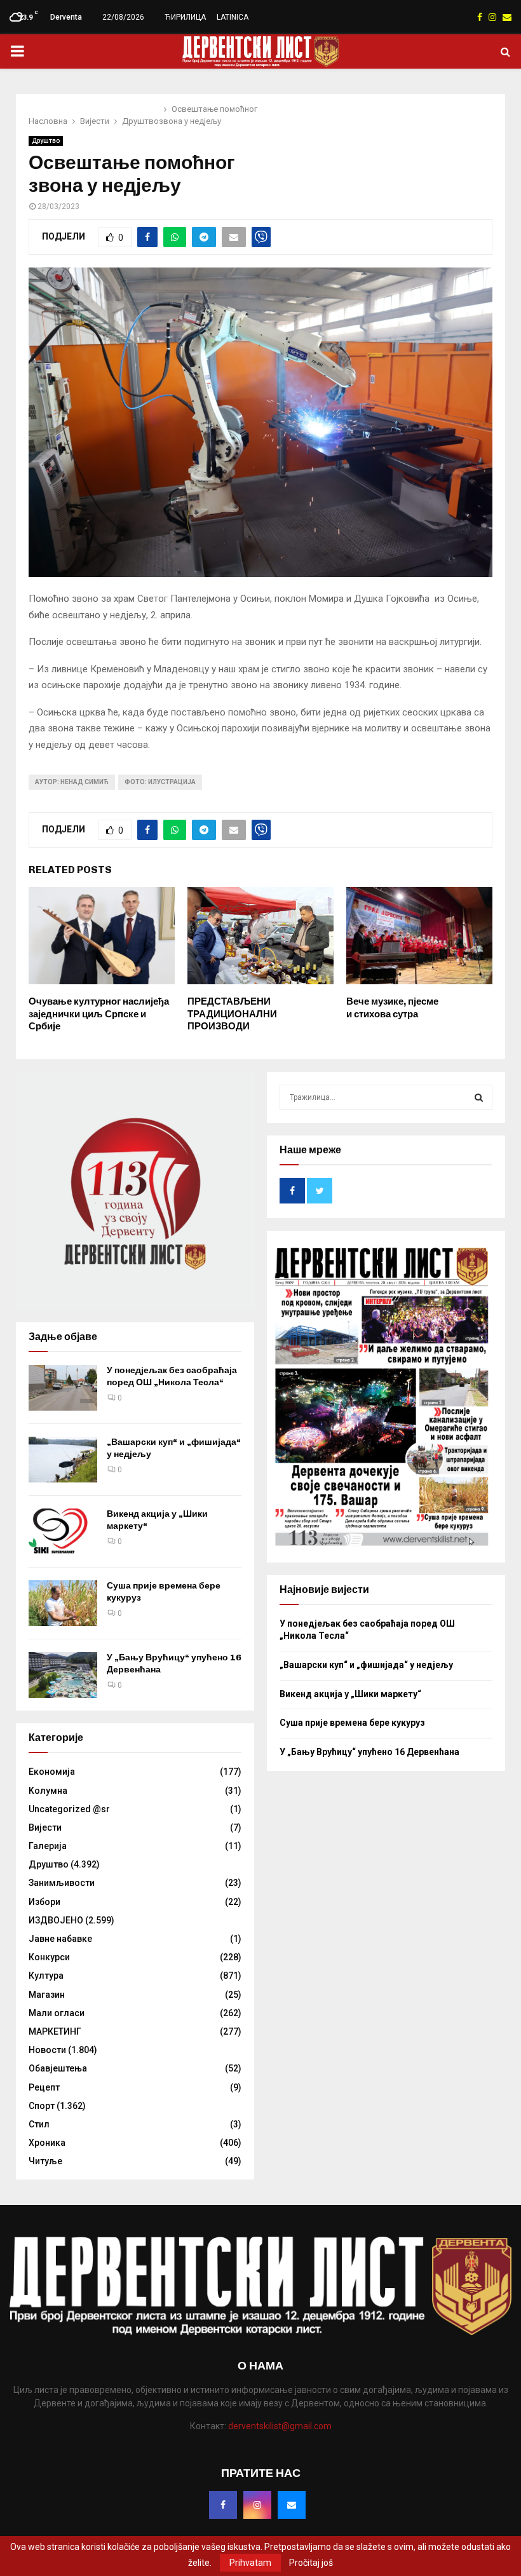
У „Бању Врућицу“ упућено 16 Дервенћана (369, 1752)
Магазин (47, 1995)
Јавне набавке (60, 1939)
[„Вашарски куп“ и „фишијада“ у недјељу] (63, 1460)
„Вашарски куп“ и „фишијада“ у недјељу (366, 1665)
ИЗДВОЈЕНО (56, 1920)
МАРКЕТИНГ (55, 2031)
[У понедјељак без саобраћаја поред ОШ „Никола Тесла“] (63, 1388)
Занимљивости (62, 1883)
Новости (47, 2050)
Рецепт (44, 2087)
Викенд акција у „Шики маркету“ (350, 1694)
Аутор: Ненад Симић (72, 782)
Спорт (42, 2106)
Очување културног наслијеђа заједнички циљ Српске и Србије (99, 1014)
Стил (39, 2124)
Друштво (46, 141)
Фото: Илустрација (160, 782)
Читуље (45, 2161)
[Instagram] (257, 2505)
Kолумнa (48, 1791)
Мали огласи (57, 2013)
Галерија (48, 1846)
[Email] (292, 2505)
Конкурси (49, 1957)
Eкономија (52, 1772)
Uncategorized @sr (69, 1809)
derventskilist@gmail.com (280, 2426)
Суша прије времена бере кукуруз (352, 1723)
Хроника (47, 2143)
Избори (44, 1902)
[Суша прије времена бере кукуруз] (63, 1603)
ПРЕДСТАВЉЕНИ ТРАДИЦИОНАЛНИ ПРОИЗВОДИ (232, 1014)
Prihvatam (250, 2563)
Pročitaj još (311, 2563)
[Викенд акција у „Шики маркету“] (63, 1531)
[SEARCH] (479, 1097)
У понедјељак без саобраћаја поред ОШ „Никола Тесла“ (172, 1376)
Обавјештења (58, 2068)
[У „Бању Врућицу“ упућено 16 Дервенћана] (63, 1675)
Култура (46, 1976)
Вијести (45, 1827)
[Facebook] (223, 2505)
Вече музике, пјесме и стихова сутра (392, 1008)
